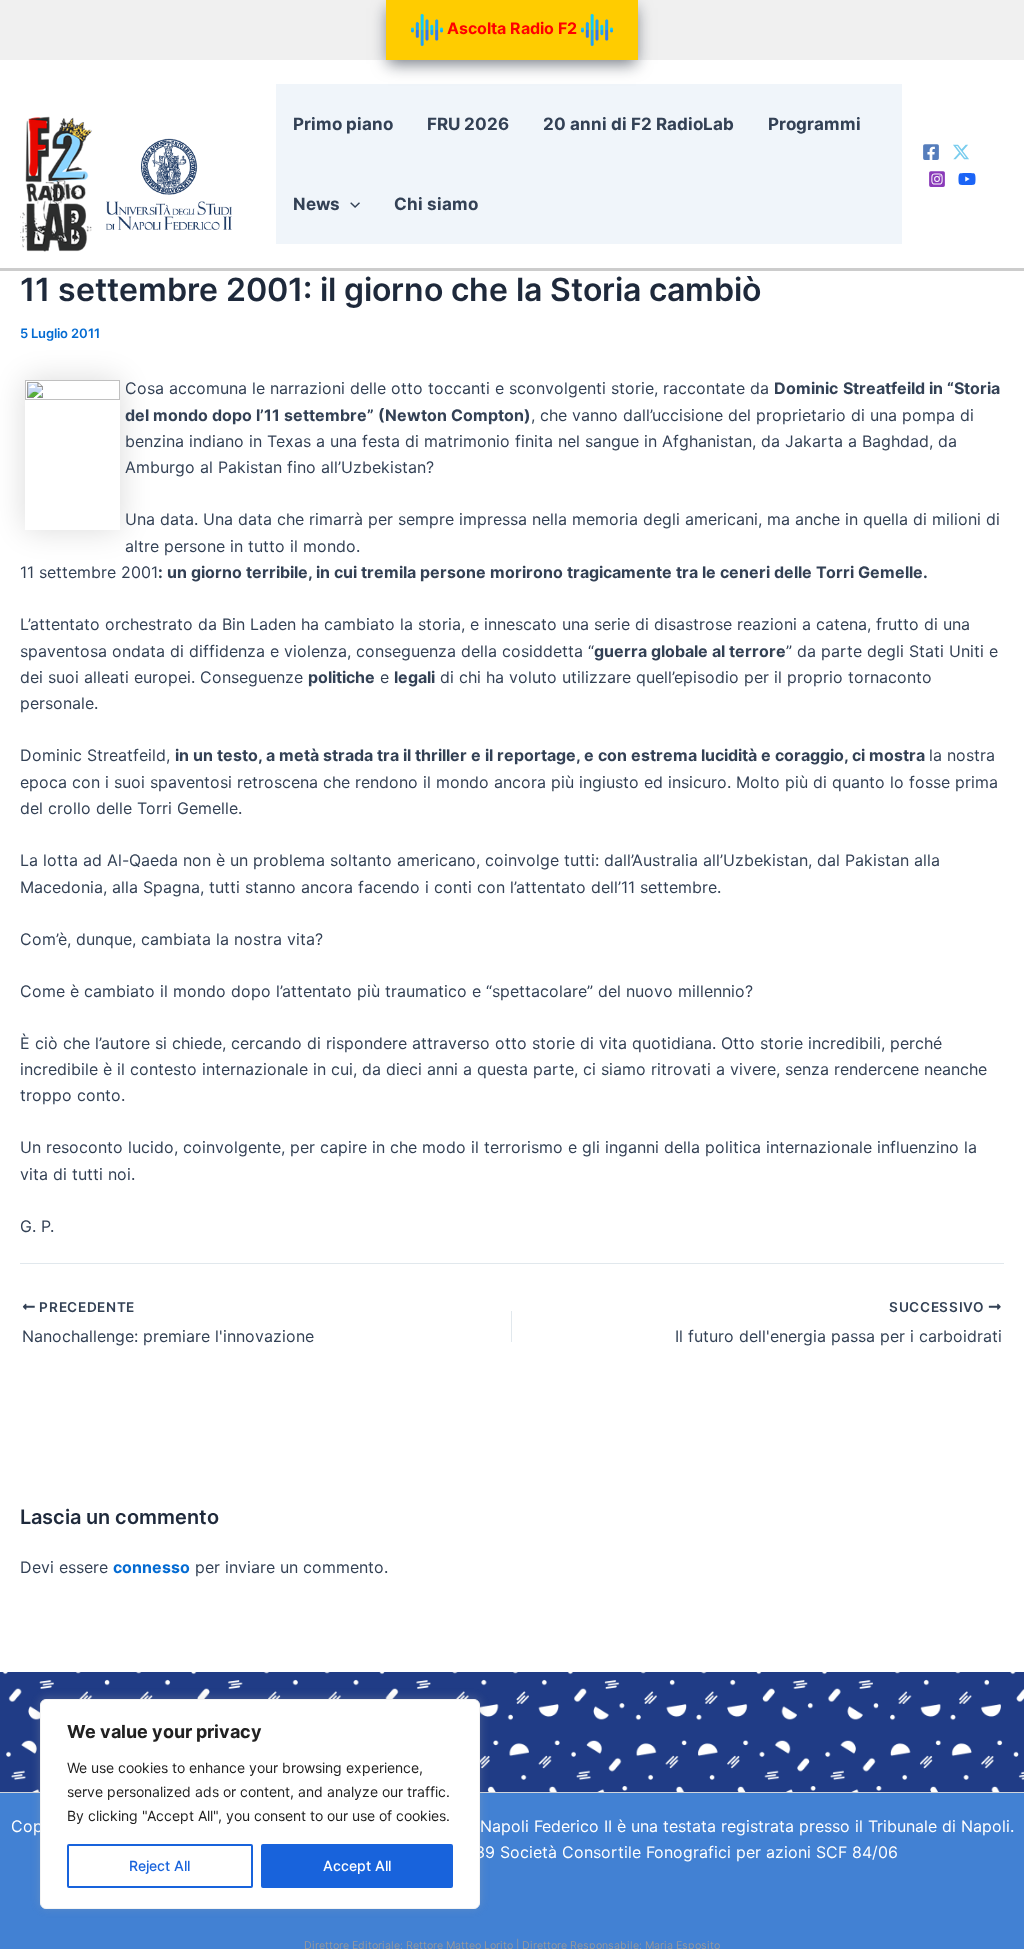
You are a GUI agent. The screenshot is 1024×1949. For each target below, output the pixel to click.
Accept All (357, 1865)
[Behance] (967, 179)
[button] (350, 204)
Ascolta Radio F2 (512, 28)
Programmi (814, 124)
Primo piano (343, 124)
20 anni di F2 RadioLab (638, 124)
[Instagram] (937, 179)
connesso (151, 1567)
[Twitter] (961, 152)
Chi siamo (436, 204)
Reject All (159, 1865)
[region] (260, 1804)
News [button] (316, 204)
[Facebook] (931, 152)
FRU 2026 (468, 124)
